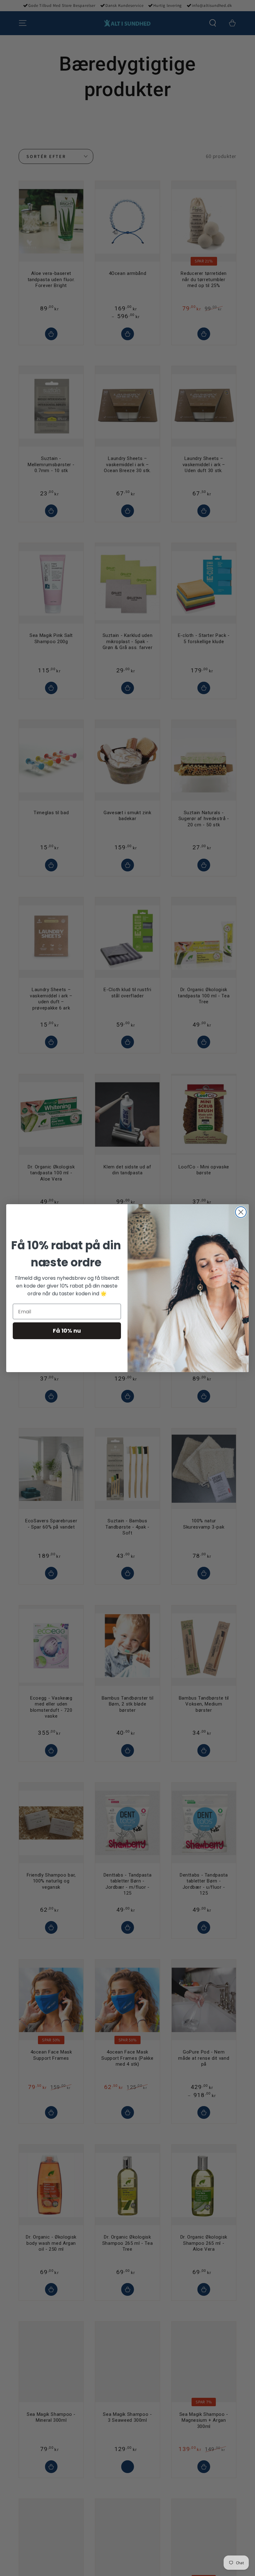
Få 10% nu (67, 1331)
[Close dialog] (241, 1212)
